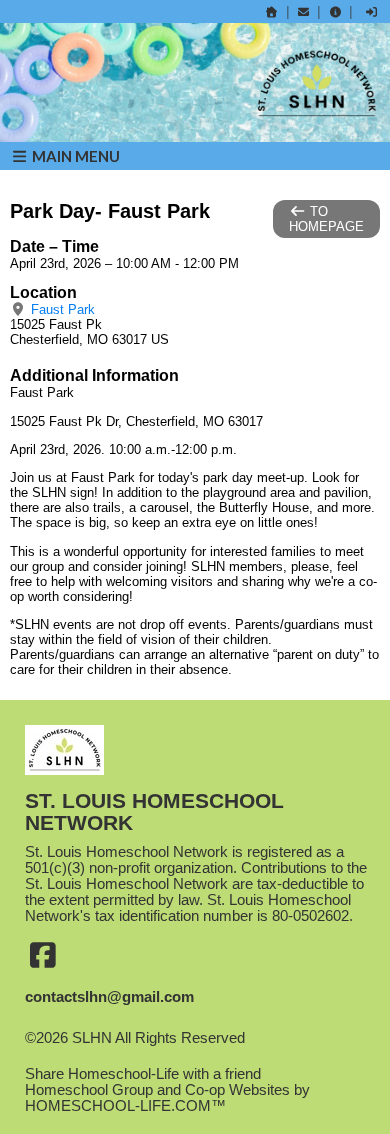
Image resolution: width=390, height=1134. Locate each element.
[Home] (272, 12)
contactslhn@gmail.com (109, 997)
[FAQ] (335, 12)
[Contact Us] (304, 12)
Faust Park (61, 309)
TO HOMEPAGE (326, 219)
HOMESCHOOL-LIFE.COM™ (125, 1106)
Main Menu (74, 156)
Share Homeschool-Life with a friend (143, 1074)
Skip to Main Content (108, 1054)
